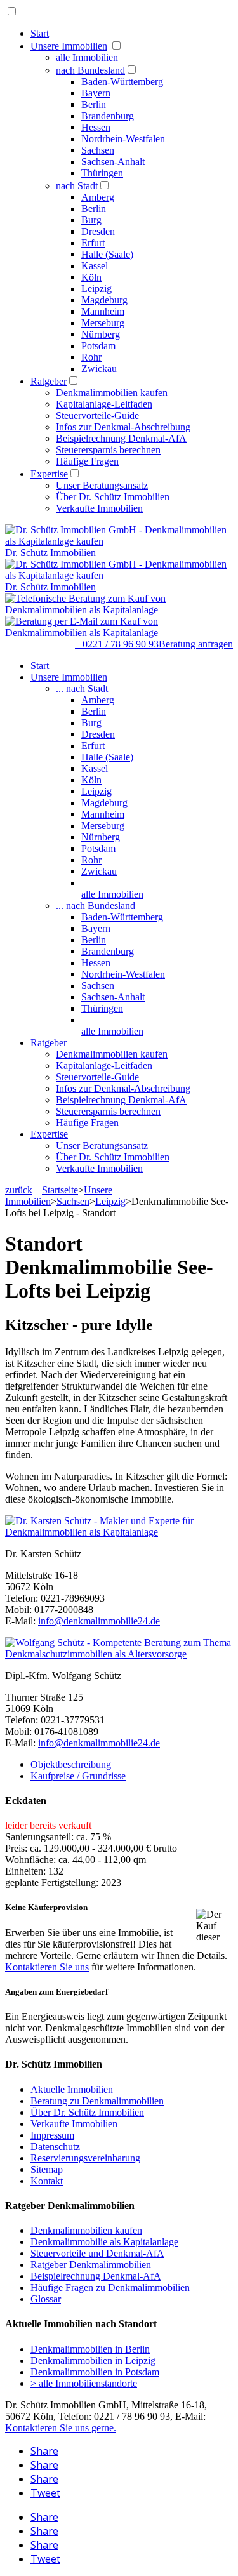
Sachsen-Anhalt (113, 162)
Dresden (98, 231)
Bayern (96, 93)
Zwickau (99, 368)
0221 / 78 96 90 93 (117, 644)
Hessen (96, 127)
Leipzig (96, 289)
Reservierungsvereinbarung (85, 2158)
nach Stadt (77, 186)
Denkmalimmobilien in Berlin (90, 2349)
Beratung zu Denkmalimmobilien (97, 2101)
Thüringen (102, 173)
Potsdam (98, 346)
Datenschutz (55, 2147)
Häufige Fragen (87, 461)
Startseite (60, 1190)
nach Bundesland (90, 70)
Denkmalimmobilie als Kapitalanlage (104, 2242)
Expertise (49, 474)
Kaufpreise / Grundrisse (78, 1776)
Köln (91, 277)
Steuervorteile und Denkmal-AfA (97, 2253)
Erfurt (93, 243)
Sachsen (98, 150)
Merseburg (103, 323)
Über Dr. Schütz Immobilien (113, 497)
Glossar (46, 2299)
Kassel (95, 266)
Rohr (91, 357)
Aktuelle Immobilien (72, 2089)
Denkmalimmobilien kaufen (112, 393)
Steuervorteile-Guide (97, 415)
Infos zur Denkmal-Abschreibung (123, 427)
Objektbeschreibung (71, 1764)
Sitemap (47, 2169)
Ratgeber (49, 381)
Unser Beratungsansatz (102, 485)
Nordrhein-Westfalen (123, 139)
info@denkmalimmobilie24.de (99, 1621)
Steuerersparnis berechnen (108, 450)
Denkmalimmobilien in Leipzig (93, 2360)
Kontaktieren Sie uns (47, 1967)
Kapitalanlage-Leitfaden (104, 404)
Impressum (52, 2135)
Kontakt (47, 2181)
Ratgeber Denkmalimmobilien (91, 2265)
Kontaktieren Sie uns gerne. (61, 2428)
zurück (19, 1190)
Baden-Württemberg (122, 82)
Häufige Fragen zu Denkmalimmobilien (110, 2287)
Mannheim (103, 311)
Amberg (98, 197)
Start (40, 33)
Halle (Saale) (107, 254)
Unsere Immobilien (69, 46)
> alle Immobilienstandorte (84, 2383)
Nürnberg (101, 334)
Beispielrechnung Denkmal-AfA (121, 438)
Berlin (94, 104)
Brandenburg (108, 116)
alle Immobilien (87, 57)
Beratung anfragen (196, 644)
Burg (91, 220)
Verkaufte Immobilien (99, 508)
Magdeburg (104, 300)
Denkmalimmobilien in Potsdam (95, 2372)
